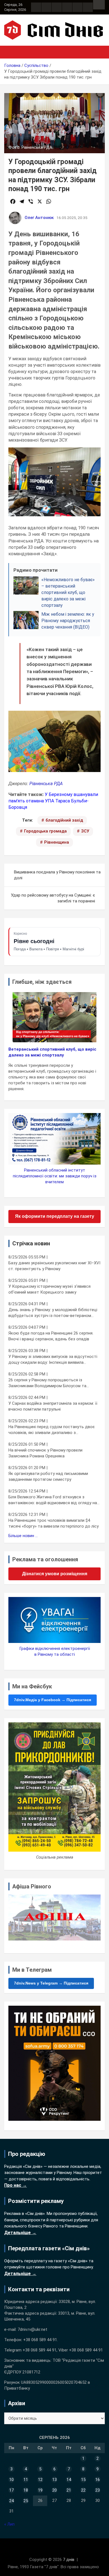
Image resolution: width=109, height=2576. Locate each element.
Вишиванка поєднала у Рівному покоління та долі (57, 875)
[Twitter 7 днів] (67, 7)
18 (26, 2490)
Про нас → (16, 2185)
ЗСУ (85, 831)
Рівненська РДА (46, 784)
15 (83, 2480)
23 (98, 2490)
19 (40, 2490)
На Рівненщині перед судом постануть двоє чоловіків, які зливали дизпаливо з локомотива (52, 1430)
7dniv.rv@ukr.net (32, 2329)
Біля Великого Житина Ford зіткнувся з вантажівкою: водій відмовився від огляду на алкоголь (53, 1500)
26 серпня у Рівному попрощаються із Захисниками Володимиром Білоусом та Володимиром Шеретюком (47, 1383)
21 (69, 2490)
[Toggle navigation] (11, 52)
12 (40, 2480)
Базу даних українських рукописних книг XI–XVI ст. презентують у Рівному (54, 1266)
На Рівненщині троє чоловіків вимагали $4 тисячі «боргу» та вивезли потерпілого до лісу (54, 1523)
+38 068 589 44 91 (40, 2340)
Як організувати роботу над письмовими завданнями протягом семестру (48, 1476)
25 (26, 2501)
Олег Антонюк (39, 218)
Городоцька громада (45, 831)
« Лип (9, 2524)
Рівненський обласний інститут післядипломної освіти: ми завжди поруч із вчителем (55, 1176)
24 (11, 2501)
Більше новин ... (23, 1536)
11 (26, 2480)
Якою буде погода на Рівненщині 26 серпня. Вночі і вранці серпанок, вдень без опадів (51, 1336)
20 (54, 2490)
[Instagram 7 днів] (46, 7)
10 (11, 2480)
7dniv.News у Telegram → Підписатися (51, 1983)
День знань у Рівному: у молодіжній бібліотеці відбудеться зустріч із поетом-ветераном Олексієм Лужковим (53, 1313)
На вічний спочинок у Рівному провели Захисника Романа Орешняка (45, 1453)
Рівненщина (57, 842)
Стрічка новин (31, 1243)
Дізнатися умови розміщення (55, 1574)
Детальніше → (20, 2233)
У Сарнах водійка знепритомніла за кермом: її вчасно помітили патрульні (53, 1406)
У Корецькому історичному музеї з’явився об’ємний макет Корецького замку (49, 1289)
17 (11, 2490)
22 (83, 2490)
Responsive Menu (99, 5)
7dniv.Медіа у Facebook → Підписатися (53, 1700)
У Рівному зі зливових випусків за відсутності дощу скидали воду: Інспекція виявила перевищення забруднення (53, 1360)
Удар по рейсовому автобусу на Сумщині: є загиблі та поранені (53, 898)
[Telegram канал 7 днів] (77, 7)
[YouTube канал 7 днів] (88, 7)
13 (54, 2480)
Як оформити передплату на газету (55, 1216)
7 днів (69, 2560)
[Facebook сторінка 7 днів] (36, 7)
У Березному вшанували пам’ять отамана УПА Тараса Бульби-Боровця (53, 801)
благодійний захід (64, 820)
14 (69, 2480)
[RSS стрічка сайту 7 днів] (57, 7)
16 (98, 2480)
